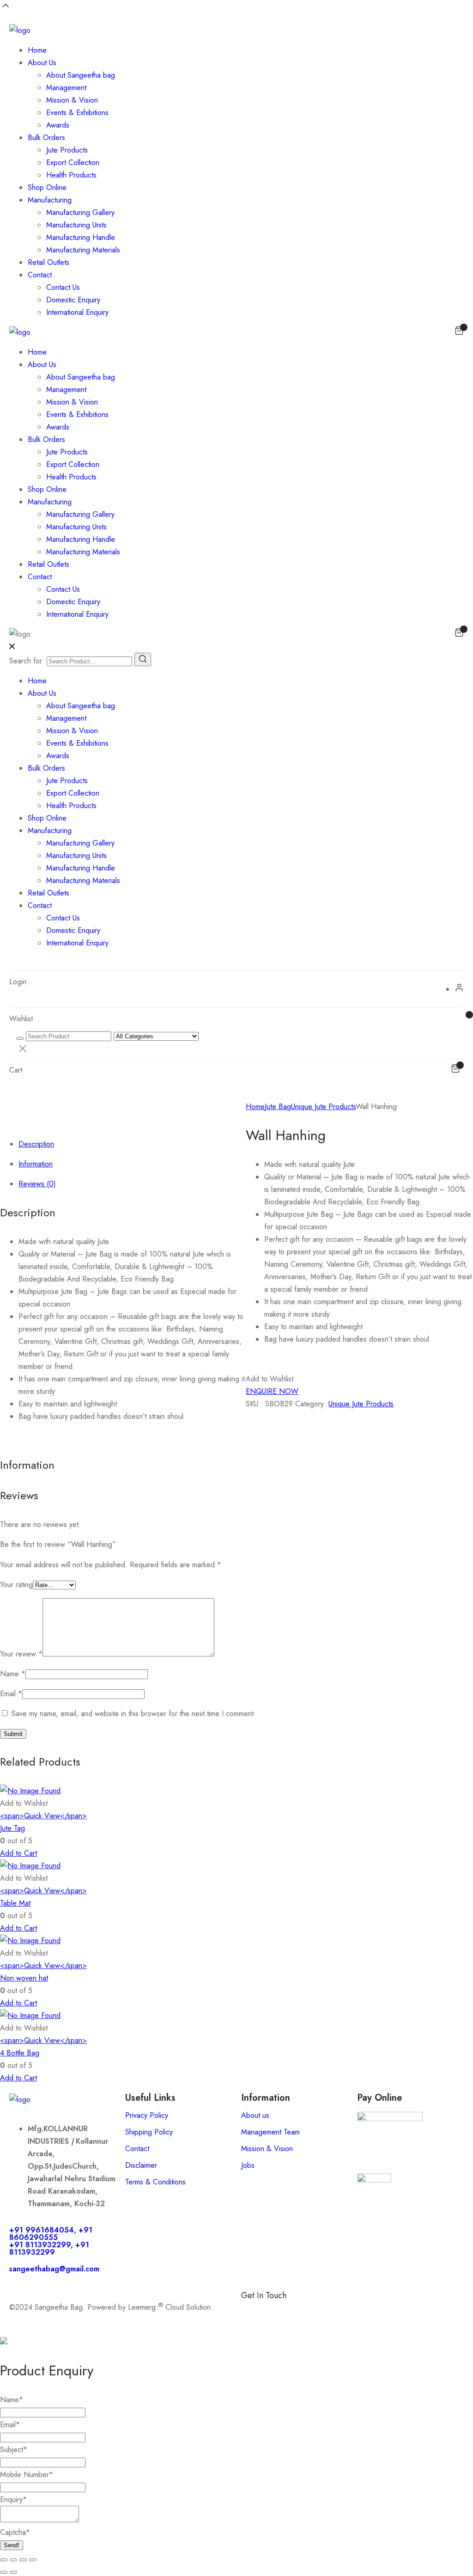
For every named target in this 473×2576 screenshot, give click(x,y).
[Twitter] (329, 2311)
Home (37, 50)
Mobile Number (27, 2475)
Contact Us (63, 287)
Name (13, 1674)
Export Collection (73, 163)
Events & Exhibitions (77, 113)
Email (11, 1694)
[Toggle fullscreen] (13, 2560)
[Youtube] (354, 2311)
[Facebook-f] (253, 2311)
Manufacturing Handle (81, 237)
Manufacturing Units (76, 225)
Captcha (15, 2532)
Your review (21, 1654)
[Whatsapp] (278, 2311)
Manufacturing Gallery (80, 212)
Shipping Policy (149, 2132)
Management (66, 88)
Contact (40, 275)
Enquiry (13, 2499)
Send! (12, 2545)
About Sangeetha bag (81, 75)
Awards (58, 125)
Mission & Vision (72, 100)
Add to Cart (18, 1853)
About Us (42, 63)
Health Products (71, 175)
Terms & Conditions (155, 2182)
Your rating (16, 1585)
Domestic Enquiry (73, 300)
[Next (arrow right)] (13, 2572)
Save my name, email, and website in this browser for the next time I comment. (134, 1714)
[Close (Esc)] (33, 2560)
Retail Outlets (49, 262)
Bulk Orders (46, 138)
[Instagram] (303, 2311)
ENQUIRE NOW (272, 1391)
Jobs (248, 2165)
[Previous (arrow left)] (4, 2572)
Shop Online (47, 187)
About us (255, 2115)
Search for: (27, 661)
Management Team (270, 2132)
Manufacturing (50, 200)
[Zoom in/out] (4, 2560)
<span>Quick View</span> (43, 1816)
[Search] (143, 659)
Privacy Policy (147, 2115)
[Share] (23, 2560)
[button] (270, 1379)
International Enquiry (77, 312)
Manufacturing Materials (83, 250)
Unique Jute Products (323, 1107)
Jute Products (67, 150)
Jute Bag (278, 1107)
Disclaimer (141, 2165)
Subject (14, 2450)
